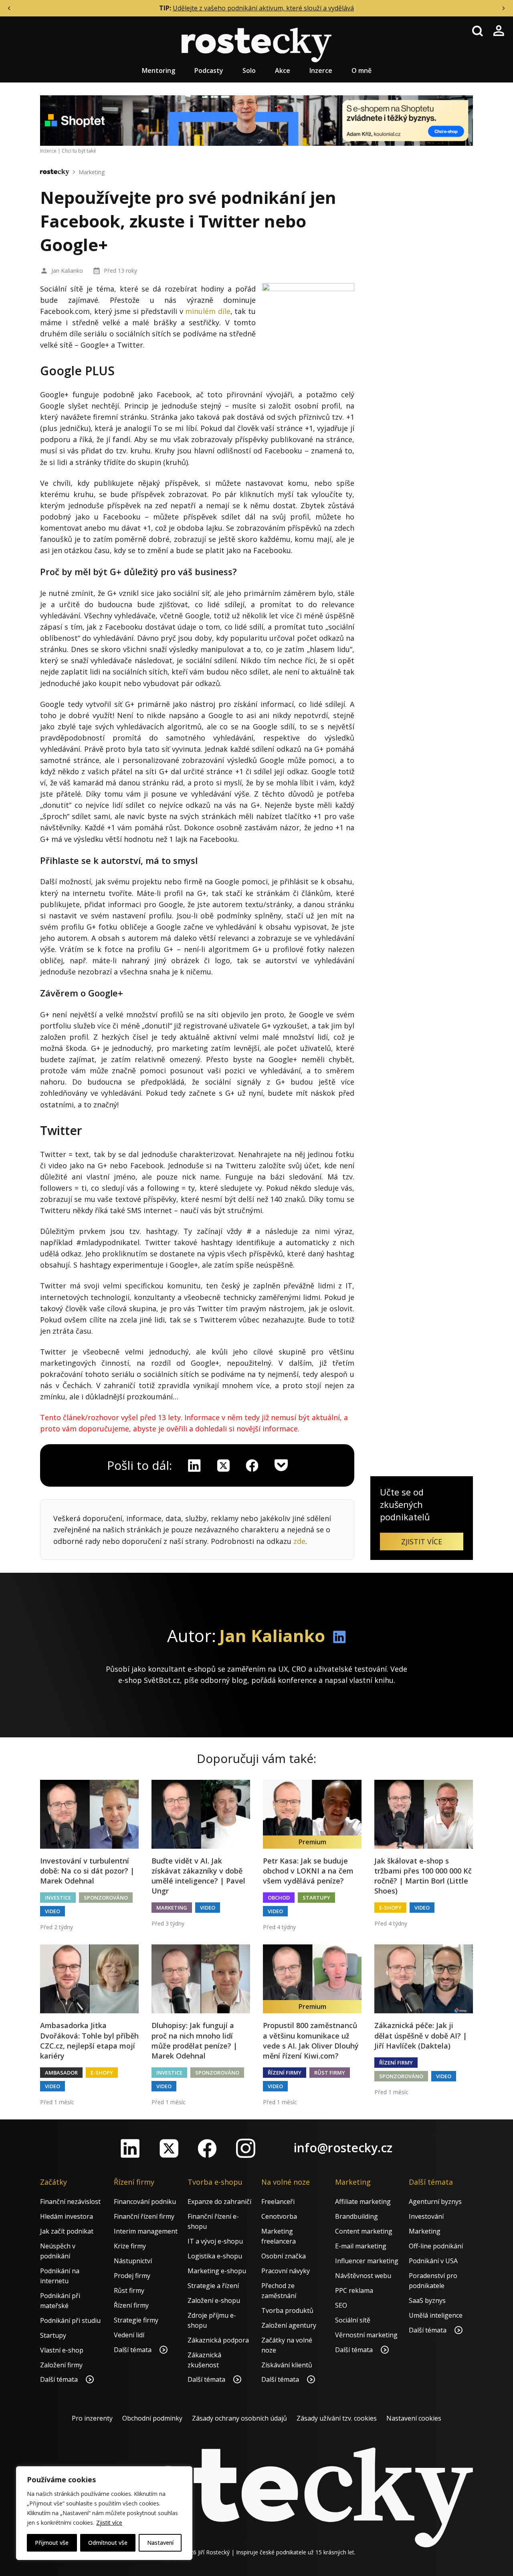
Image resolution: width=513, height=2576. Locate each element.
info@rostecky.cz (343, 2148)
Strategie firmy (136, 2320)
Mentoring (159, 70)
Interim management (146, 2231)
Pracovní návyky (286, 2271)
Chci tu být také (79, 151)
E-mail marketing (361, 2246)
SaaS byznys (427, 2300)
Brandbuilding (356, 2216)
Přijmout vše (52, 2543)
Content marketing (364, 2231)
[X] (223, 1465)
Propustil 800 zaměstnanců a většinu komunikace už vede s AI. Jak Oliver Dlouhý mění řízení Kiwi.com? (311, 2041)
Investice (58, 1898)
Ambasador (61, 2073)
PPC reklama (354, 2290)
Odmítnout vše (108, 2543)
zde (299, 1541)
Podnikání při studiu (70, 2320)
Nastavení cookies (414, 2418)
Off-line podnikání (436, 2246)
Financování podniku (145, 2202)
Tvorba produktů (287, 2310)
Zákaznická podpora (218, 2340)
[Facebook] (207, 2148)
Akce (283, 70)
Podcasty (209, 70)
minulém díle (208, 311)
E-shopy (390, 1908)
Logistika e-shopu (215, 2256)
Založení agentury (289, 2325)
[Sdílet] (252, 1465)
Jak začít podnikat (67, 2231)
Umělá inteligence (436, 2315)
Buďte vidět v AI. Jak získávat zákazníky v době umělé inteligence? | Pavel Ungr (198, 1876)
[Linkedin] (194, 1465)
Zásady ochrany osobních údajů (239, 2418)
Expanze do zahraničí (219, 2202)
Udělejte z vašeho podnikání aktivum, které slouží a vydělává (263, 8)
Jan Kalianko (67, 271)
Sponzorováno (106, 1898)
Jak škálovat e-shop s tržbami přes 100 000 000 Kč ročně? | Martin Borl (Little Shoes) (423, 1876)
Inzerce (321, 70)
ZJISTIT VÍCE (422, 1542)
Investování (426, 2216)
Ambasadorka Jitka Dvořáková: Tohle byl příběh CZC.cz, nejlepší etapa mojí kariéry (89, 2041)
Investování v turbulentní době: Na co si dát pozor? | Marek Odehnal (87, 1871)
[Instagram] (246, 2148)
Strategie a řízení (213, 2286)
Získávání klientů (287, 2365)
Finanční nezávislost (70, 2202)
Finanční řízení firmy (144, 2216)
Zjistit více (109, 2523)
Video (53, 1911)
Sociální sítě (353, 2320)
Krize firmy (130, 2246)
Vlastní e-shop (62, 2350)
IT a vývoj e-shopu (215, 2241)
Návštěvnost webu (363, 2276)
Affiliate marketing (363, 2202)
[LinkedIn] (130, 2148)
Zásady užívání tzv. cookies (337, 2418)
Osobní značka (284, 2256)
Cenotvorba (279, 2216)
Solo (249, 70)
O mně (362, 70)
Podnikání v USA (433, 2261)
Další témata (60, 2379)
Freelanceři (278, 2202)
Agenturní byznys (435, 2202)
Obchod (279, 1898)
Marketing (92, 172)
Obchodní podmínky (152, 2418)
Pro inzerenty (92, 2418)
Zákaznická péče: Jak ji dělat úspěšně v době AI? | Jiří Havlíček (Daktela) (421, 2035)
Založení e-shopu (214, 2300)
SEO (341, 2305)
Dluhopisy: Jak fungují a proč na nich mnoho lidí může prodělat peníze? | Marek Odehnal (194, 2041)
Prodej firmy (132, 2276)
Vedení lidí (129, 2335)
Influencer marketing (367, 2261)
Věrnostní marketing (366, 2335)
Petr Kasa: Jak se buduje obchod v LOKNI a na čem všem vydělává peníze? (308, 1871)
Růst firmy (330, 2073)
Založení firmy (61, 2365)
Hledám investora (67, 2216)
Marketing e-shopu (217, 2271)
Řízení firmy (285, 2073)
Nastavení (160, 2543)
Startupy (316, 1898)
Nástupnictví (133, 2261)
